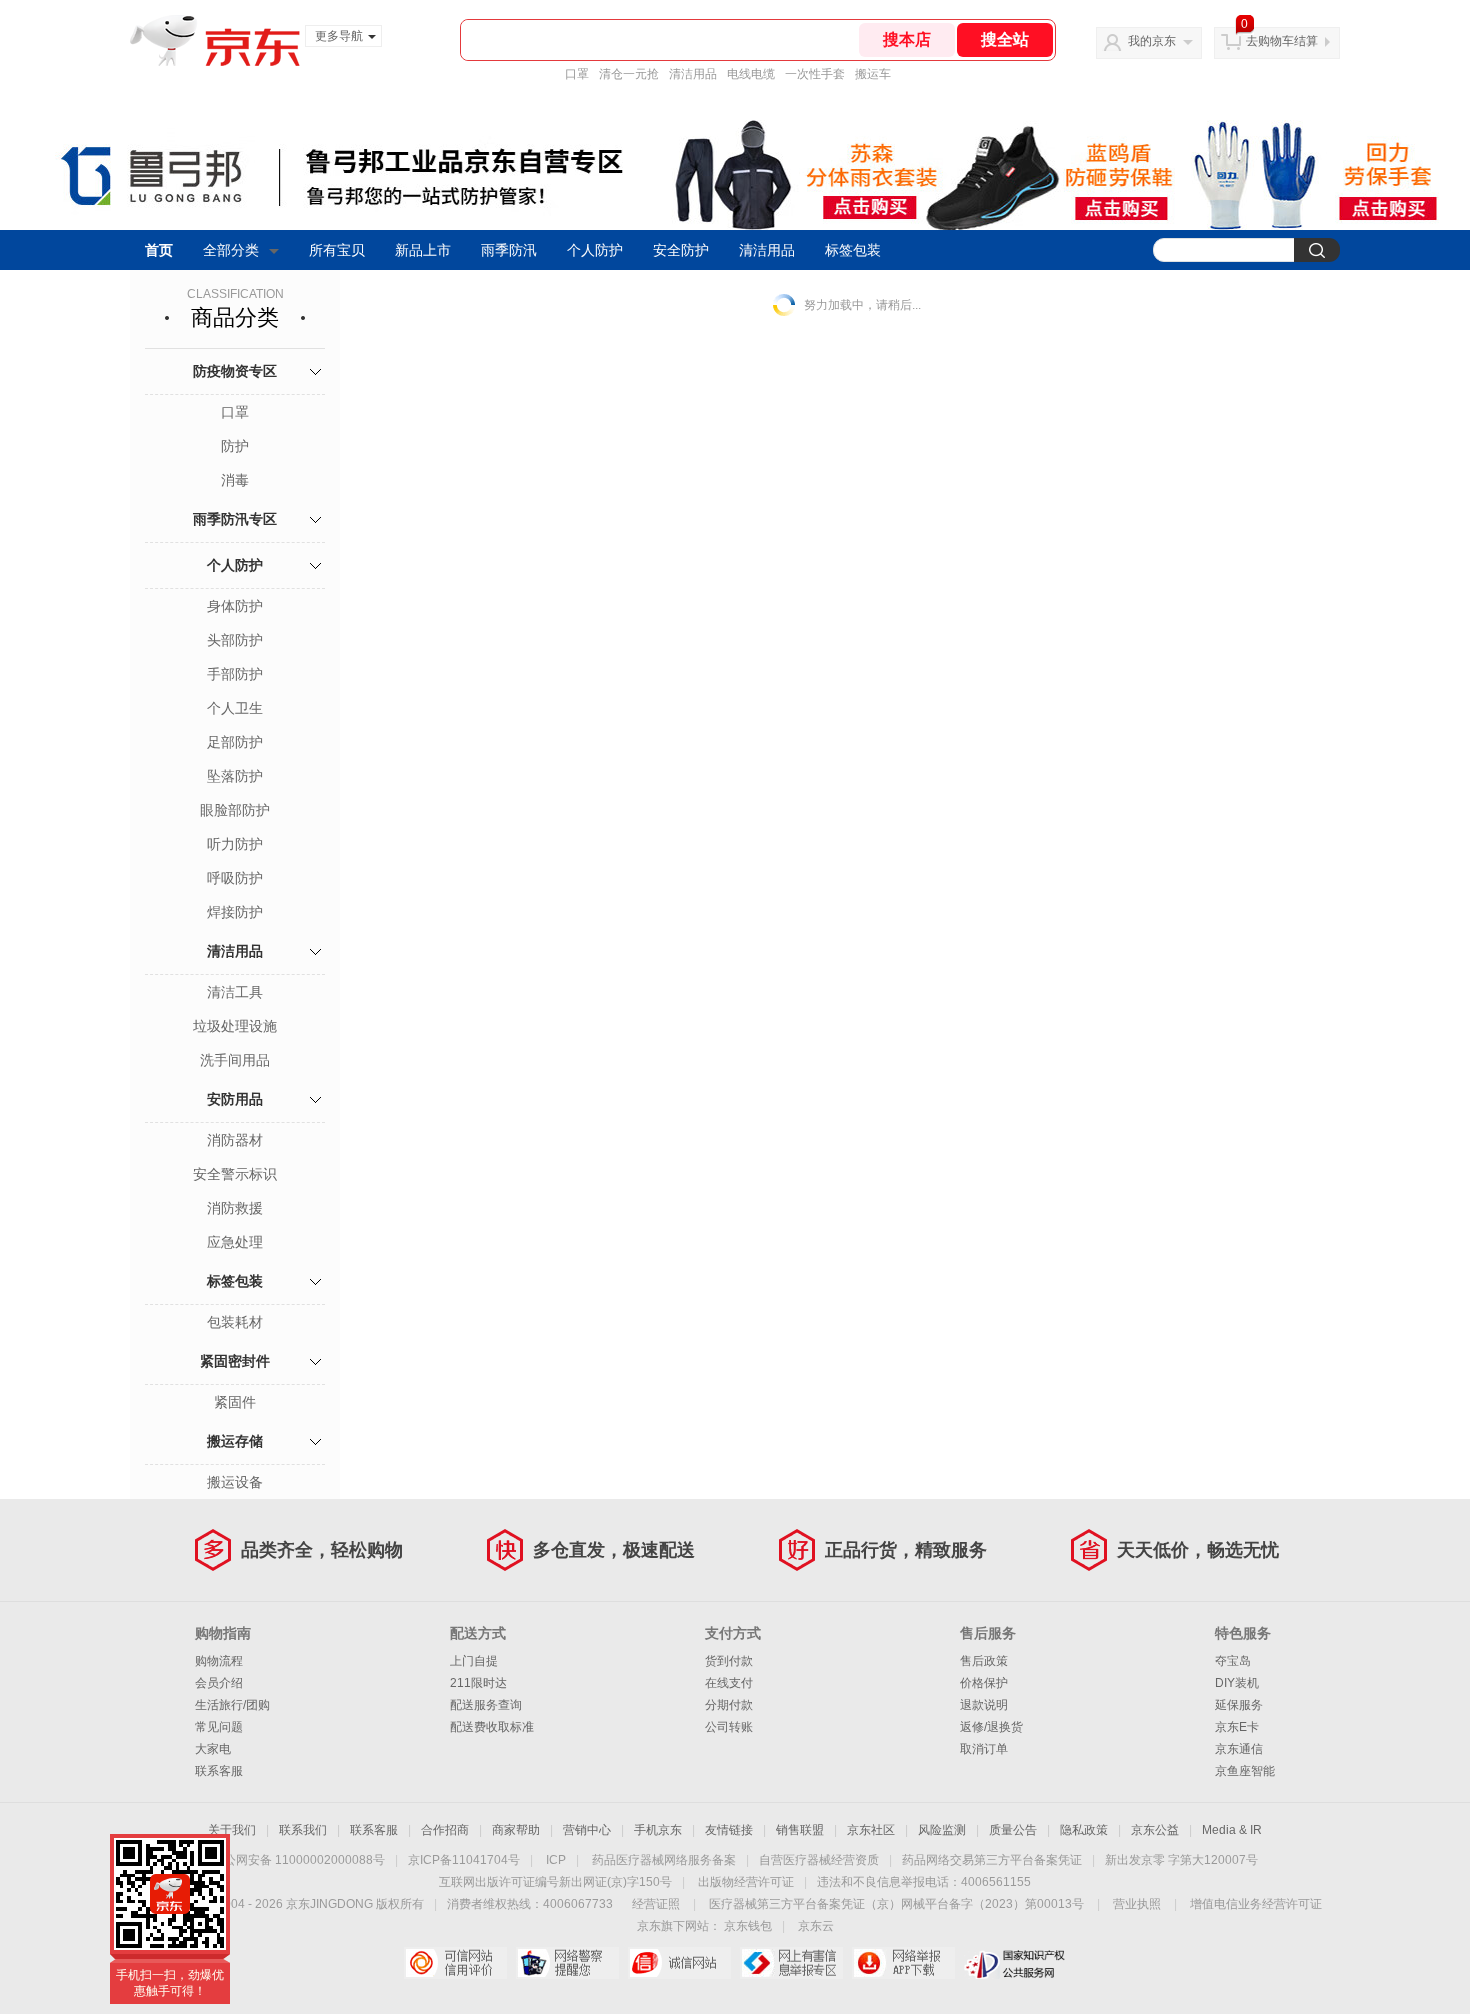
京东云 (816, 1926)
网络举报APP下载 (903, 1963)
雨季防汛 (509, 250)
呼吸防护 (235, 878)
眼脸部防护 (235, 810)
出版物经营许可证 (746, 1882)
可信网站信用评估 (455, 1963)
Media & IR (1232, 1830)
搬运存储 (235, 1441)
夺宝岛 (1233, 1661)
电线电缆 (751, 74)
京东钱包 (748, 1926)
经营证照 (656, 1904)
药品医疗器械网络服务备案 (664, 1860)
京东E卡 (1237, 1727)
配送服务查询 (486, 1705)
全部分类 (231, 250)
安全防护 (681, 250)
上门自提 (474, 1661)
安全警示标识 (235, 1174)
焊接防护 (235, 912)
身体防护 (235, 606)
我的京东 (1152, 41)
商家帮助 (516, 1830)
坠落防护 (235, 776)
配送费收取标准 (492, 1727)
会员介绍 (219, 1683)
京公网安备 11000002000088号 (298, 1860)
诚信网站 (679, 1963)
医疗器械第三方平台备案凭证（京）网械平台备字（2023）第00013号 (896, 1904)
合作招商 (445, 1830)
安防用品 (235, 1099)
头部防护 (235, 640)
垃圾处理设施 (235, 1026)
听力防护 (235, 844)
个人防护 (595, 250)
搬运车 (873, 74)
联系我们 (303, 1830)
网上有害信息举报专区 (791, 1963)
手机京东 (658, 1830)
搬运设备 (235, 1482)
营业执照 (1137, 1904)
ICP (556, 1860)
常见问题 (219, 1727)
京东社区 (871, 1830)
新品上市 (423, 250)
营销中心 (587, 1830)
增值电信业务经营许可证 (1256, 1904)
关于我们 (232, 1830)
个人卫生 (235, 708)
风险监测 (942, 1830)
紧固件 (235, 1402)
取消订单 (984, 1749)
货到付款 (729, 1661)
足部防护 (235, 742)
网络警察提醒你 (567, 1963)
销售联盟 (800, 1830)
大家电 (213, 1749)
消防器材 (235, 1140)
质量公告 (1013, 1830)
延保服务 (1239, 1705)
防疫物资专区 (235, 371)
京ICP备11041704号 (464, 1860)
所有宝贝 (337, 250)
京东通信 (1239, 1749)
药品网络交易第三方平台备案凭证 (992, 1860)
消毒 (235, 480)
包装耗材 (235, 1322)
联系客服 (219, 1771)
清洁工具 (235, 992)
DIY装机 (1237, 1683)
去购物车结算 (1282, 41)
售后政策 (984, 1661)
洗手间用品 (235, 1060)
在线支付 (729, 1683)
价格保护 (984, 1683)
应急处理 (235, 1242)
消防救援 (235, 1208)
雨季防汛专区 (235, 519)
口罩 (577, 74)
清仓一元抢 (629, 74)
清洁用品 (693, 74)
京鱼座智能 (1245, 1771)
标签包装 (853, 250)
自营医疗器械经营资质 (819, 1860)
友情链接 (729, 1830)
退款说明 (984, 1705)
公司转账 (729, 1727)
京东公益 (1155, 1830)
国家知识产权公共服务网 (1015, 1963)
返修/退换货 (991, 1727)
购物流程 (219, 1661)
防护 (235, 446)
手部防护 (235, 674)
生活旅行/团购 (232, 1705)
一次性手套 (815, 74)
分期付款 (729, 1705)
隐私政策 (1084, 1830)
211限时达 (478, 1683)
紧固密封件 (235, 1361)
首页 (159, 250)
